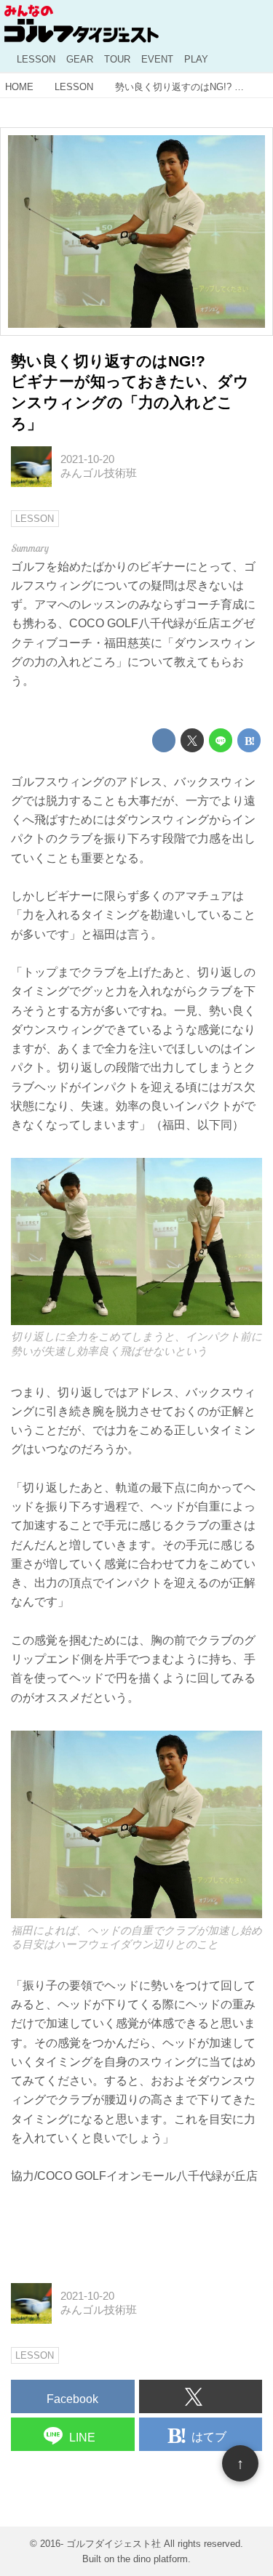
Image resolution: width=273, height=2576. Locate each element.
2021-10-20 (87, 459)
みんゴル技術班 (99, 473)
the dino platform (153, 2559)
